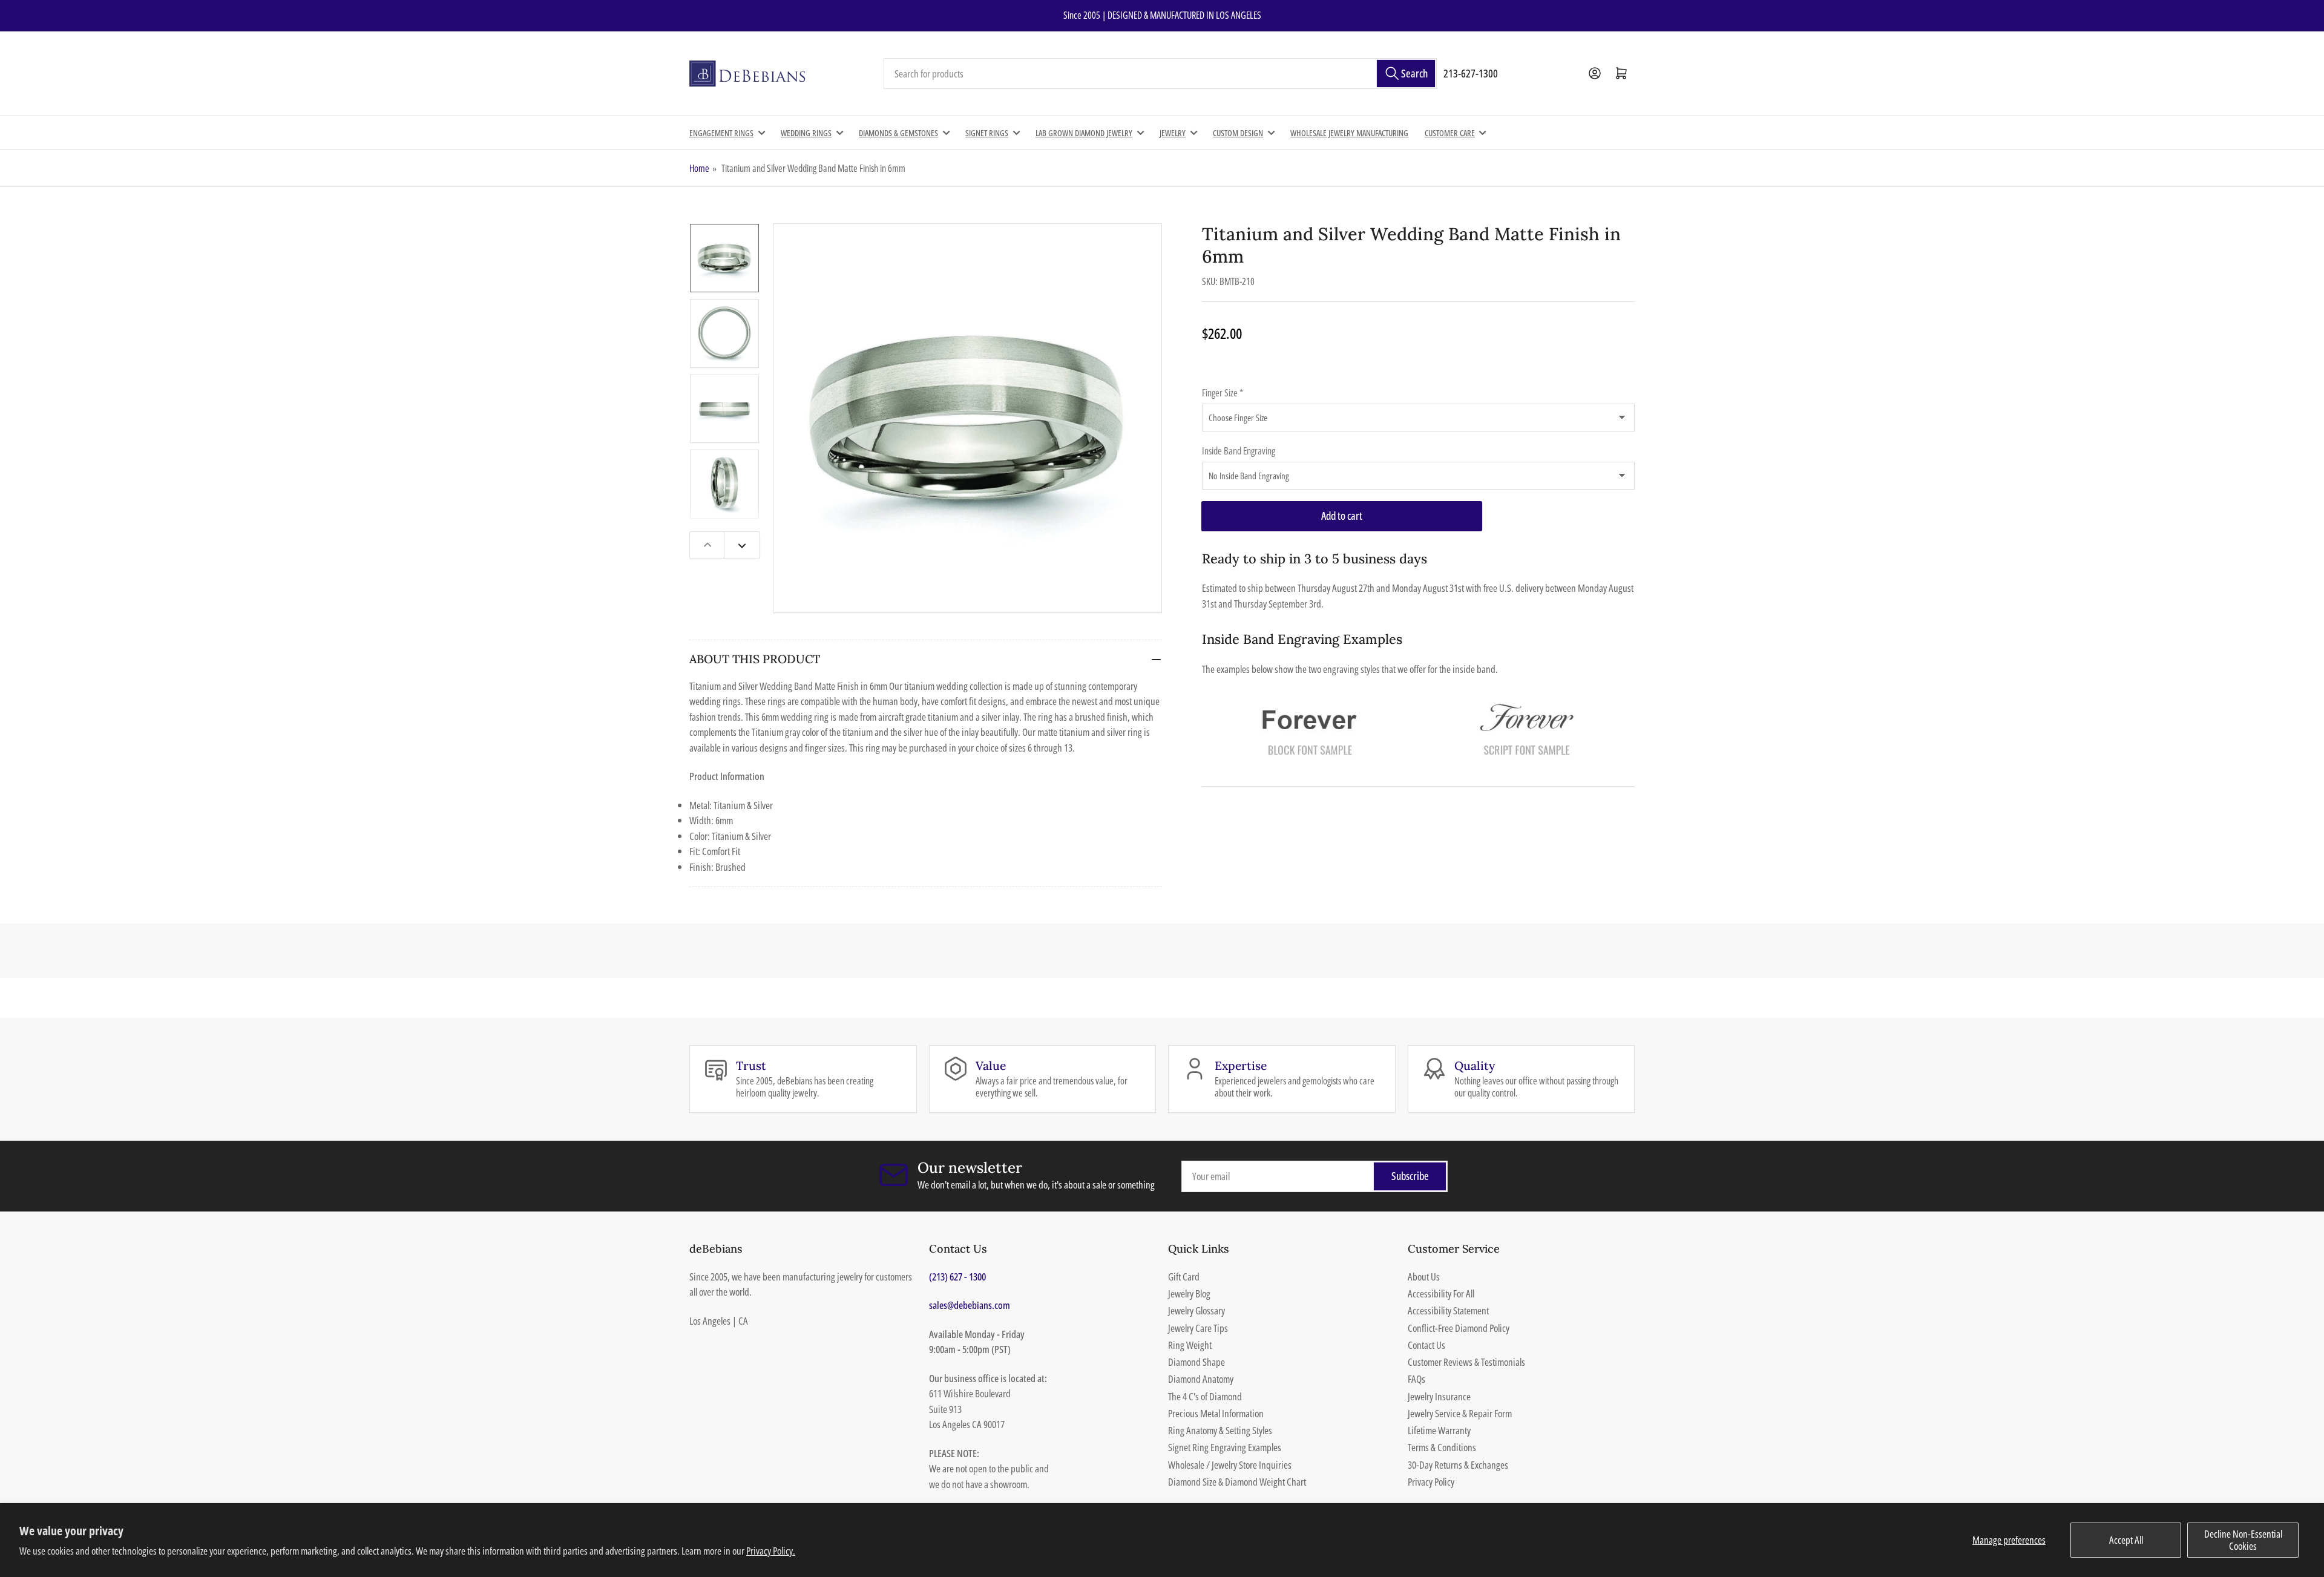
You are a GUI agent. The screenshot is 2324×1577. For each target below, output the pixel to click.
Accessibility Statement (1448, 1310)
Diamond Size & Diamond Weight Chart (1237, 1482)
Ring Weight (1190, 1345)
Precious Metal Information (1216, 1413)
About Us (1424, 1277)
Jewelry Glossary (1196, 1310)
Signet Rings (987, 133)
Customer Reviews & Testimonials (1466, 1362)
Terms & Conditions (1442, 1447)
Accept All (2126, 1540)
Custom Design (1238, 133)
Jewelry (1173, 133)
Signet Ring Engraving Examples (1225, 1447)
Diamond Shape (1196, 1362)
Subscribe (1410, 1176)
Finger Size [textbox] (1223, 393)
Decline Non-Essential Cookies (2243, 1540)
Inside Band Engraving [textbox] (1239, 451)
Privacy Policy (1431, 1482)
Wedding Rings (806, 133)
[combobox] (1160, 74)
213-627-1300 (1471, 73)
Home (699, 168)
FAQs (1416, 1379)
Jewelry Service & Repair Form (1460, 1413)
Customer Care (1450, 133)
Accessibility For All (1441, 1293)
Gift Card (1184, 1277)
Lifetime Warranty (1439, 1430)
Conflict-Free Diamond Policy (1459, 1328)
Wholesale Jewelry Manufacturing (1349, 133)
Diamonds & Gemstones (898, 133)
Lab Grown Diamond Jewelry (1084, 133)
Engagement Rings (721, 133)
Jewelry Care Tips (1198, 1328)
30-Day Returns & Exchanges (1458, 1465)
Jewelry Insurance (1439, 1396)
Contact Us (1426, 1345)
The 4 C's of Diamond (1205, 1396)
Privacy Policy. (771, 1551)
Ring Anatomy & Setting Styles (1220, 1430)
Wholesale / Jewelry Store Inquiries (1230, 1465)
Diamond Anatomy (1201, 1379)
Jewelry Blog (1189, 1293)
